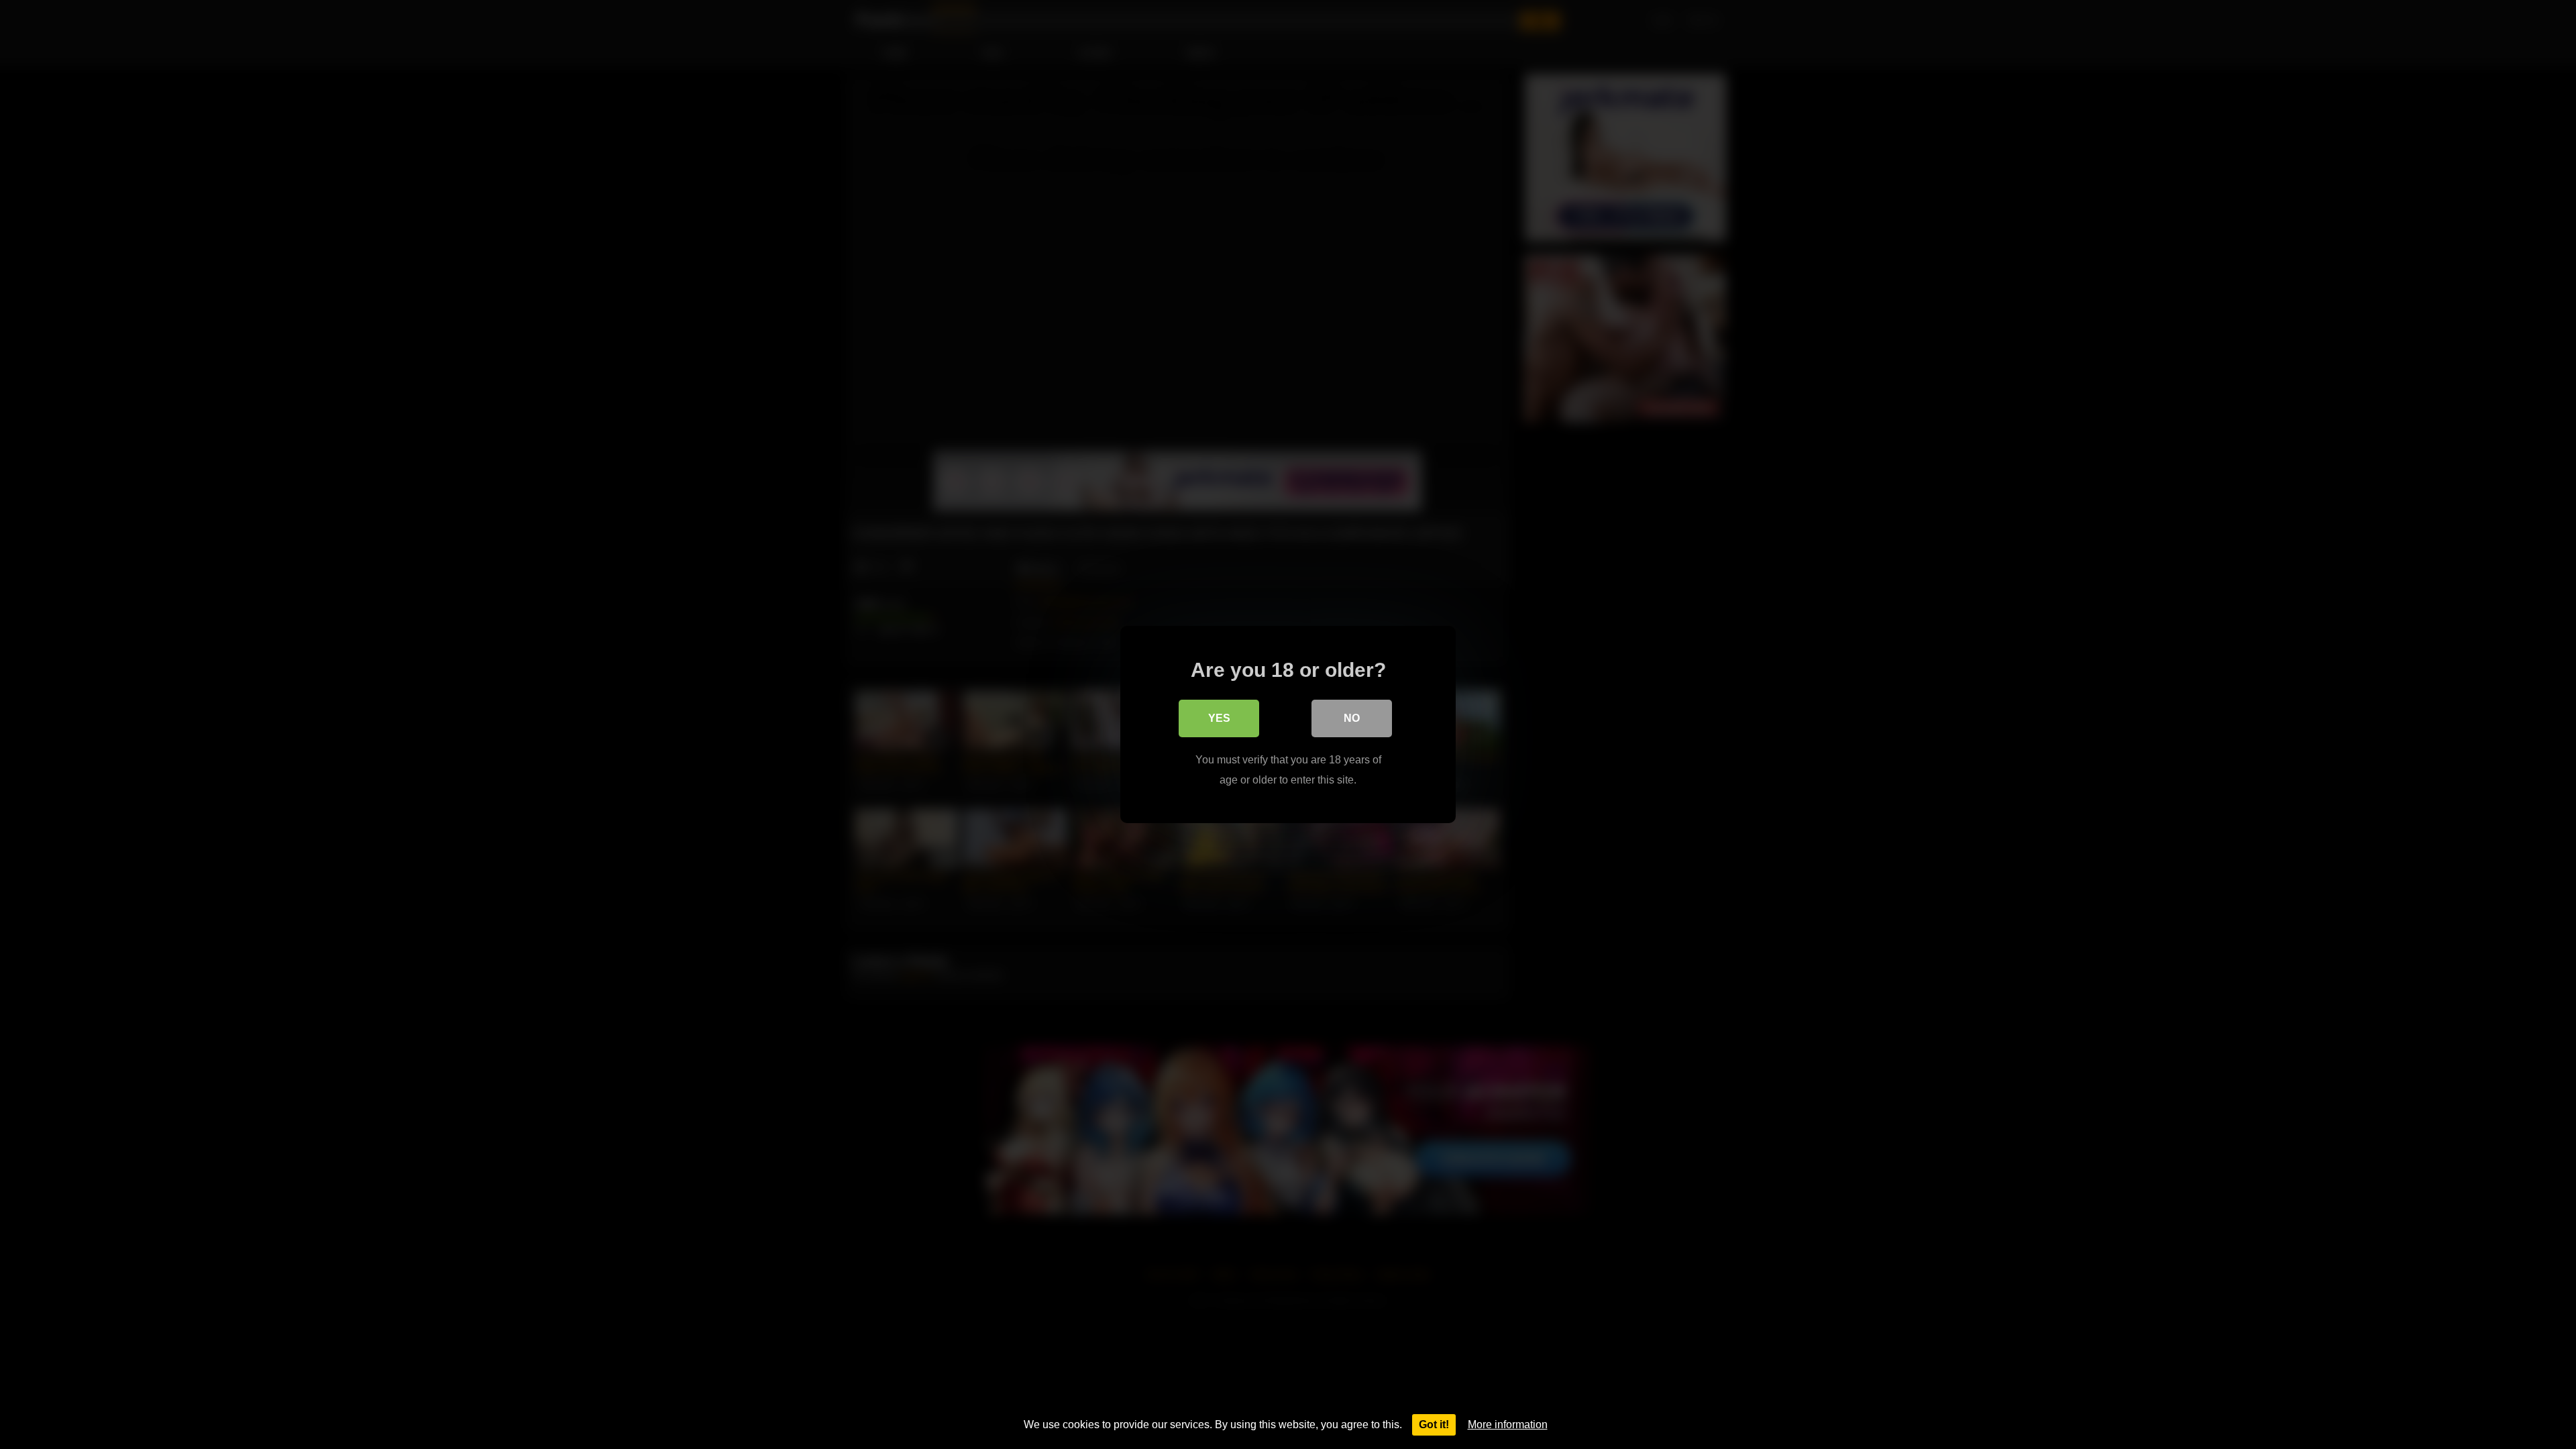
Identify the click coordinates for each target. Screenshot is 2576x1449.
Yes (1219, 718)
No (1352, 718)
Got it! (1434, 1425)
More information (1508, 1425)
